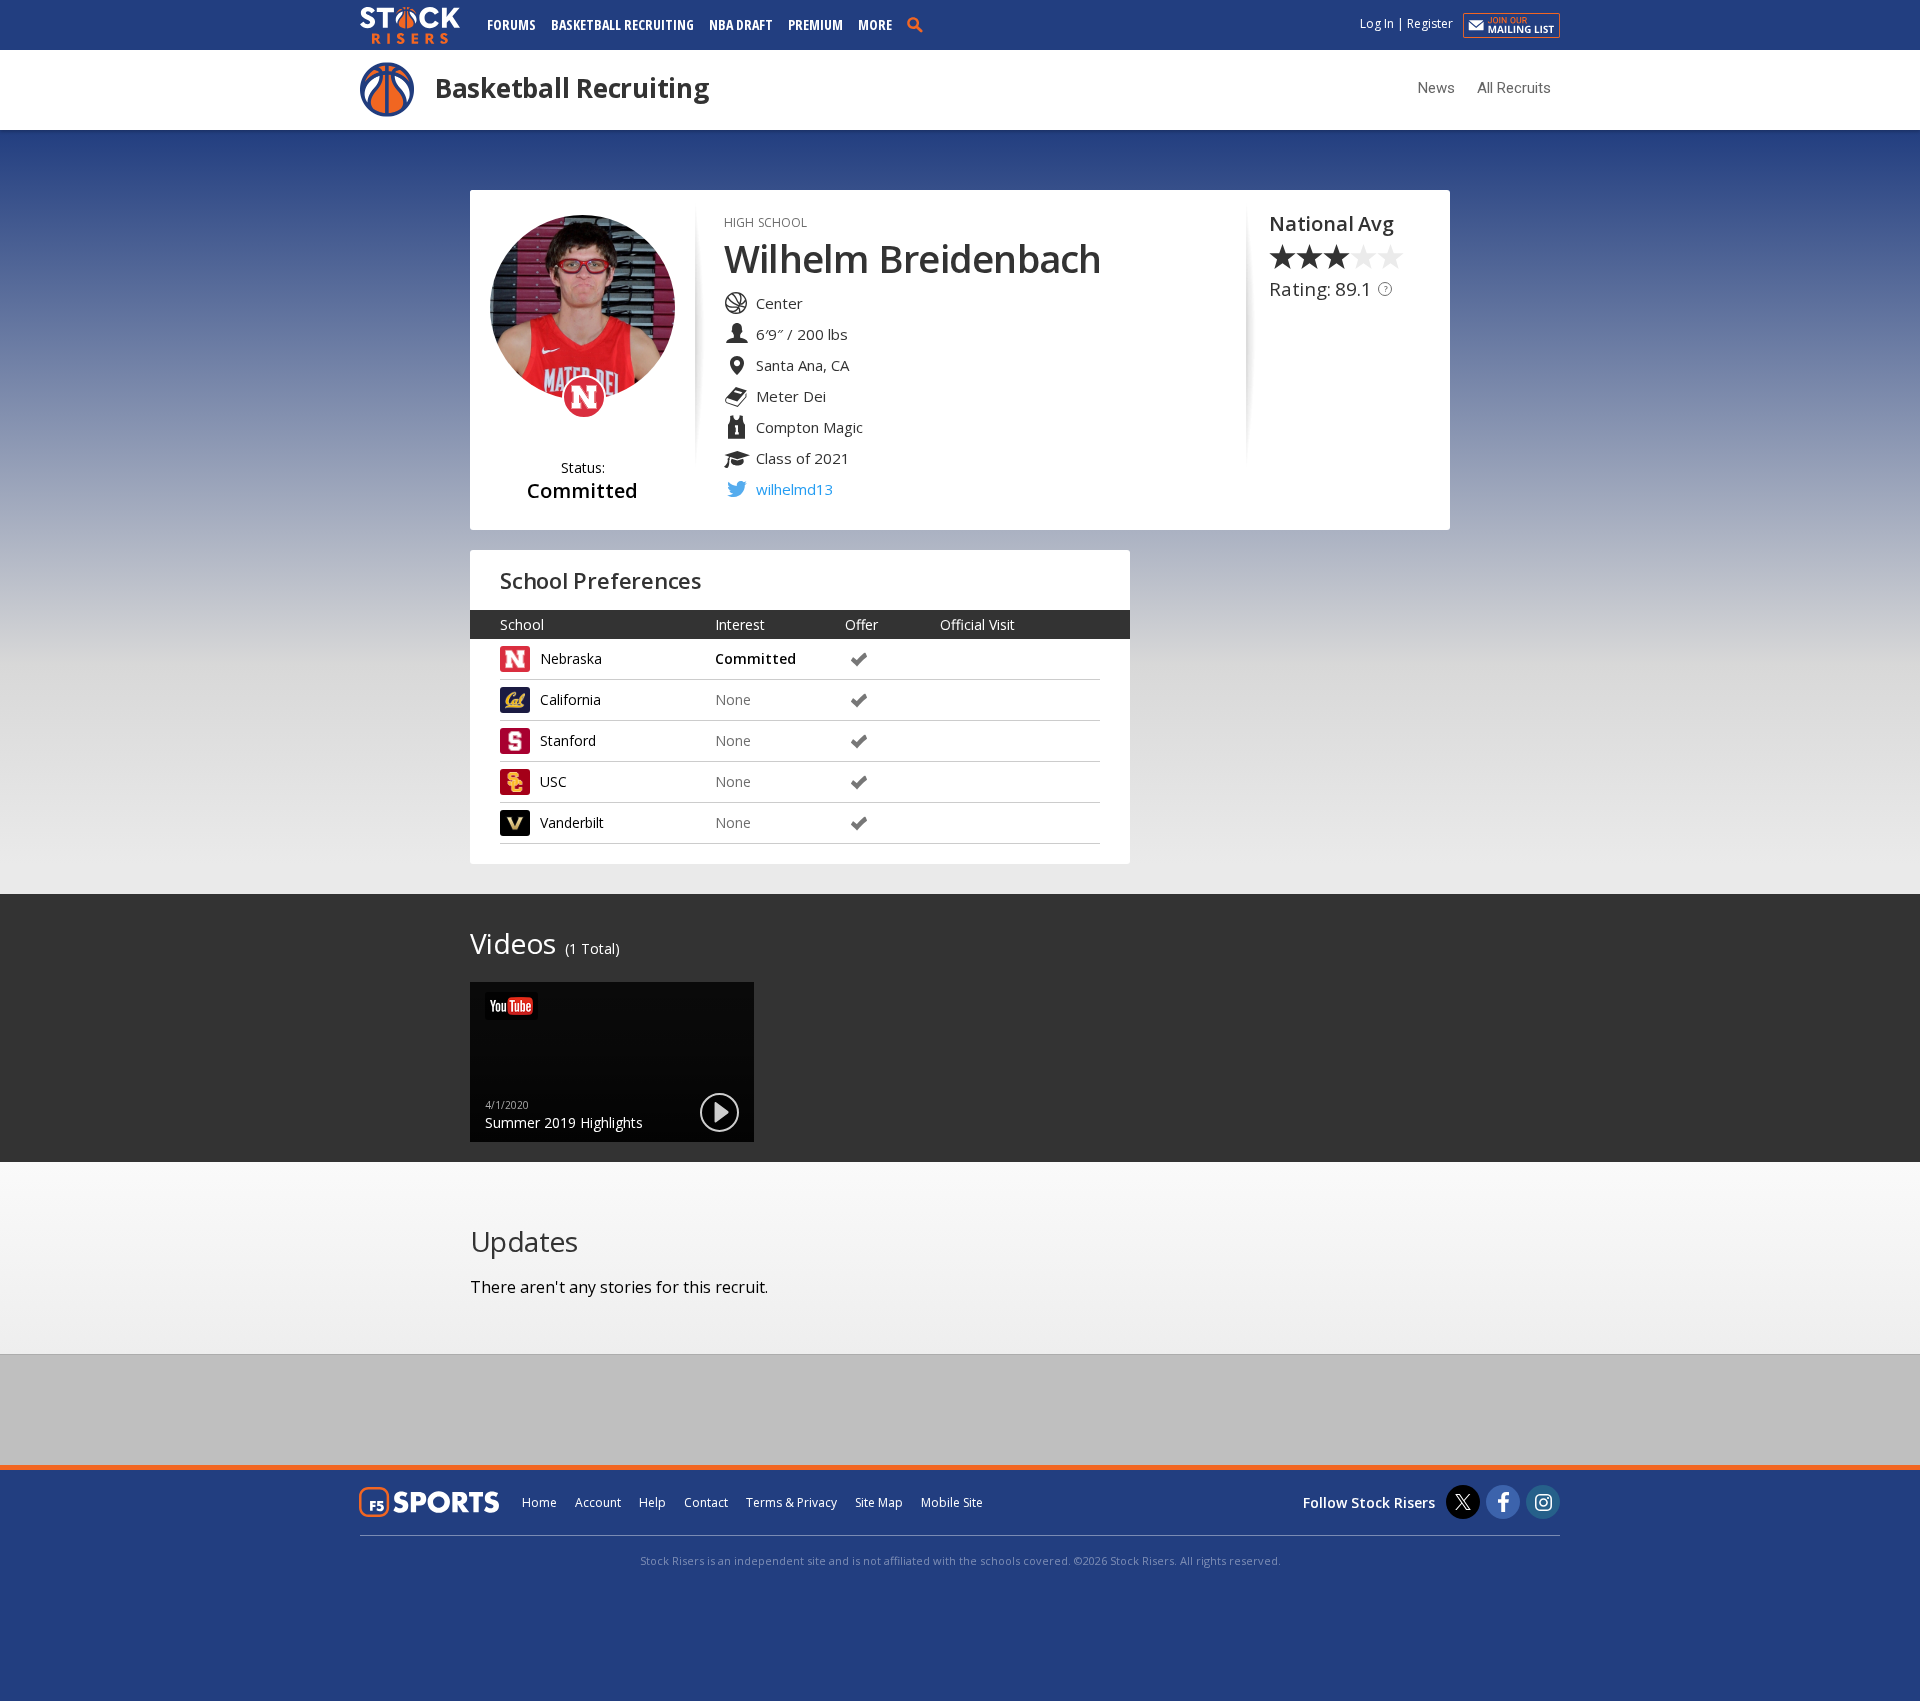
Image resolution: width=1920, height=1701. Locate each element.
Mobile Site (952, 1502)
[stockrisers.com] (410, 27)
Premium (815, 24)
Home (539, 1502)
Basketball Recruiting (622, 24)
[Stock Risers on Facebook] (1503, 1502)
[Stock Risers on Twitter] (1463, 1502)
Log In (1377, 23)
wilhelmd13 (795, 489)
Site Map (879, 1502)
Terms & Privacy (791, 1502)
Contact (706, 1502)
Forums (511, 24)
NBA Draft (741, 24)
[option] (612, 1062)
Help (652, 1502)
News (1436, 88)
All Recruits (1514, 88)
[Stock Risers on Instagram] (1543, 1502)
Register (1430, 23)
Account (598, 1502)
